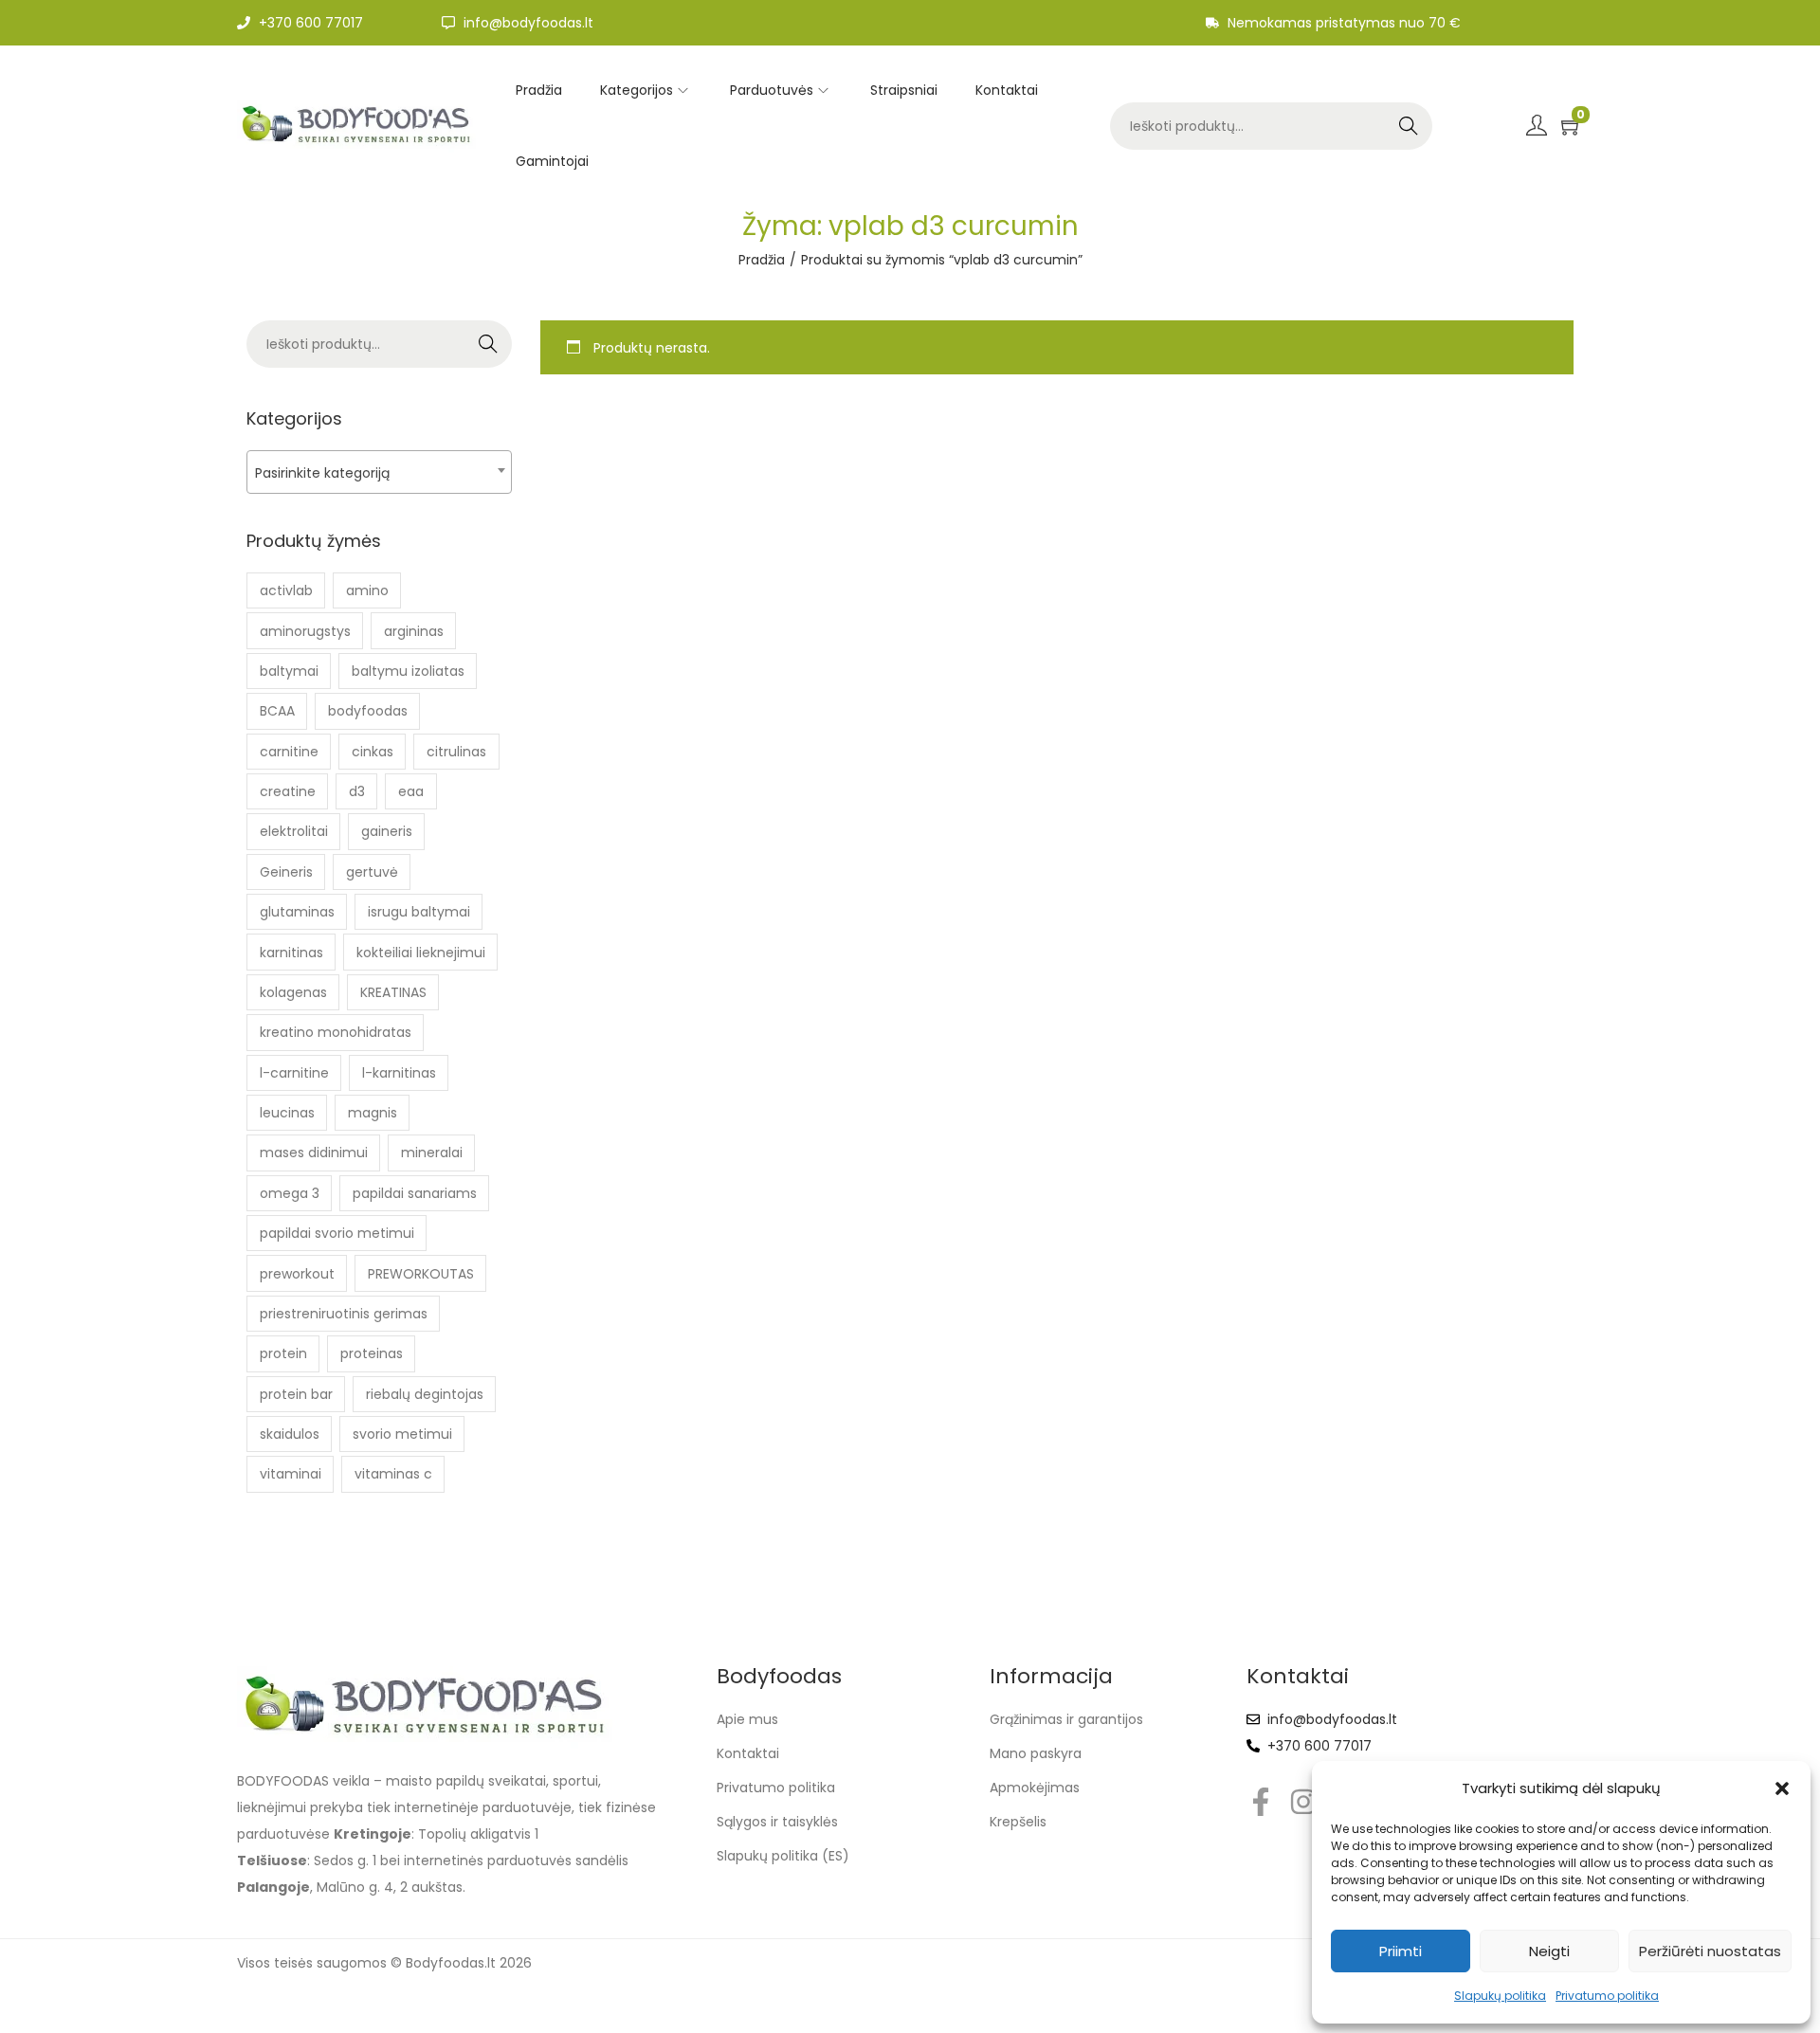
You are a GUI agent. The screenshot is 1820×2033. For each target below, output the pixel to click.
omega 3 (290, 1193)
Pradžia (762, 260)
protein (283, 1353)
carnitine (289, 752)
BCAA (277, 711)
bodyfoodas (368, 711)
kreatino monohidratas (336, 1032)
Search (1408, 126)
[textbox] (379, 472)
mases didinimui (314, 1153)
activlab (286, 590)
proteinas (372, 1353)
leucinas (287, 1113)
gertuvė (372, 872)
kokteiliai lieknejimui (421, 953)
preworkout (297, 1274)
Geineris (286, 872)
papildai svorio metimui (337, 1233)
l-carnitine (294, 1073)
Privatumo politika (1607, 1996)
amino (367, 590)
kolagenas (293, 992)
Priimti (1401, 1951)
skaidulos (290, 1434)
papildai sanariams (415, 1193)
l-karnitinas (399, 1073)
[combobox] (379, 472)
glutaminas (297, 912)
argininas (414, 631)
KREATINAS (393, 992)
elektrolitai (294, 831)
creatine (288, 791)
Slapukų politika (1500, 1996)
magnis (373, 1113)
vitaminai (291, 1474)
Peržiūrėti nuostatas (1710, 1951)
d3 (357, 791)
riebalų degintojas (425, 1394)
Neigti (1549, 1951)
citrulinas (456, 752)
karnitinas (291, 953)
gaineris (387, 831)
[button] (1782, 1788)
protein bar (296, 1394)
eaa (411, 791)
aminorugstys (305, 631)
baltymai (289, 671)
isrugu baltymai (419, 912)
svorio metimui (402, 1434)
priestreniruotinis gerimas (344, 1314)
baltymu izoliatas (408, 671)
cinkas (373, 752)
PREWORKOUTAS (421, 1274)
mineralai (432, 1153)
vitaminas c (393, 1474)
